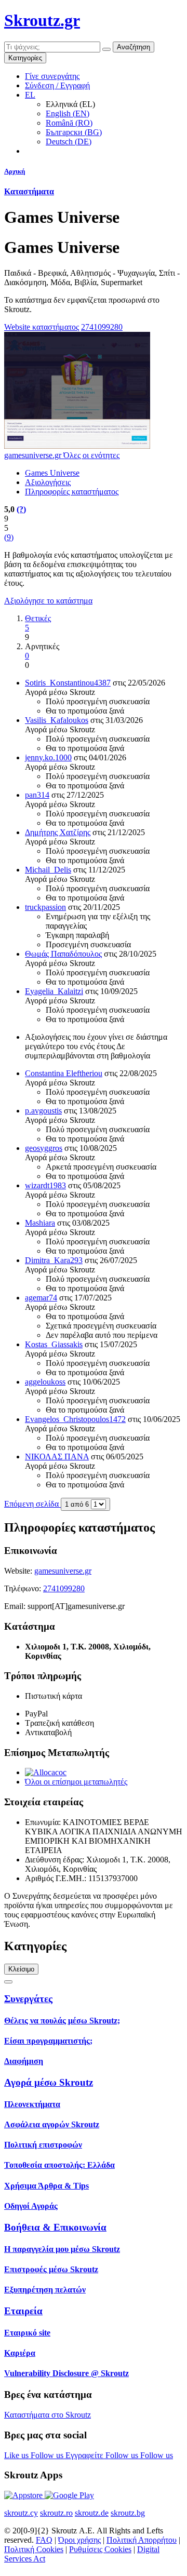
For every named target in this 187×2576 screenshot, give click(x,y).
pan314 (37, 795)
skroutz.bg (128, 2513)
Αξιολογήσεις (48, 482)
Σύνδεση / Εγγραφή (57, 85)
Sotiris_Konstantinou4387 (68, 683)
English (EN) (68, 113)
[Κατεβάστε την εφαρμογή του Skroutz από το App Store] (24, 2495)
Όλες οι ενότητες (91, 455)
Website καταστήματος (42, 327)
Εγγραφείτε (85, 2455)
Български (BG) (74, 132)
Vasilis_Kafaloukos (57, 720)
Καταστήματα (29, 191)
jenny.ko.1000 (48, 757)
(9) (9, 537)
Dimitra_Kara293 (54, 1260)
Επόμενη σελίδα (32, 1504)
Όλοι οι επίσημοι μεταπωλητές (76, 1782)
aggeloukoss (45, 1382)
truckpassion (45, 907)
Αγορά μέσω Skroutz (49, 2082)
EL (30, 95)
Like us (17, 2455)
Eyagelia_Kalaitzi (54, 991)
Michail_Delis (48, 870)
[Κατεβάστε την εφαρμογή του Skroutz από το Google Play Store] (69, 2495)
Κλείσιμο (21, 1969)
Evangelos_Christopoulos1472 (75, 1419)
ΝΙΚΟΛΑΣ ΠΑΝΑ (57, 1457)
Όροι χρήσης (79, 2540)
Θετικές (38, 618)
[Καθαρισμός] (106, 49)
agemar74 (41, 1298)
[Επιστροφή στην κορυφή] (8, 1982)
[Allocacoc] (46, 1772)
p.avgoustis (43, 1111)
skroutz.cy (21, 2513)
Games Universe (52, 473)
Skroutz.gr (42, 20)
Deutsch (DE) (69, 142)
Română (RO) (69, 123)
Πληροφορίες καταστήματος (72, 492)
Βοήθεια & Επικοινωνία (55, 2227)
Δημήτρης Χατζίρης (58, 832)
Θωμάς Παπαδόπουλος (63, 954)
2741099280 (102, 327)
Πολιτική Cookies (34, 2549)
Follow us (48, 2455)
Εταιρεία (23, 2311)
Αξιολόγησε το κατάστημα (48, 601)
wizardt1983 (45, 1185)
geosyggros (44, 1148)
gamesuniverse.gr (63, 1571)
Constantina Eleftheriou (64, 1073)
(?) (21, 509)
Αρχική (15, 171)
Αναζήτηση (133, 47)
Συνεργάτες (28, 1999)
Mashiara (40, 1223)
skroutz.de (92, 2513)
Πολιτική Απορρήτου (142, 2540)
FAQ (44, 2540)
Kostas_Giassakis (54, 1344)
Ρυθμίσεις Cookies (100, 2549)
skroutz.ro (56, 2513)
